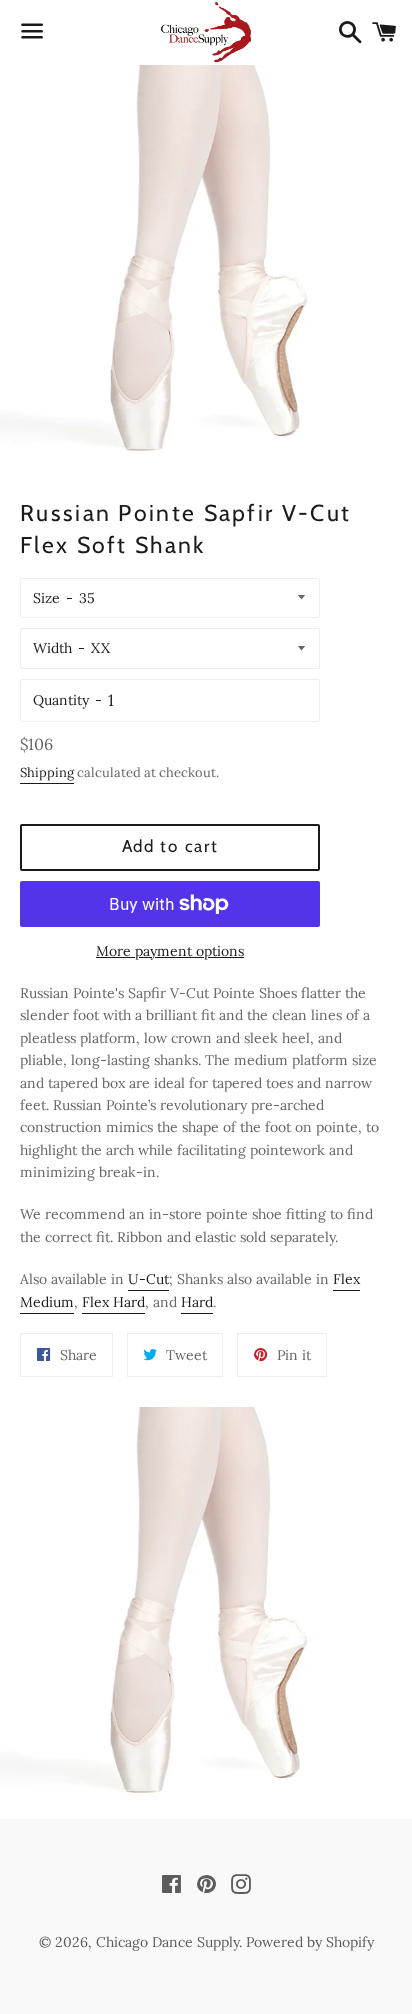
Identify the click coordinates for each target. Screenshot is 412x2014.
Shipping (47, 772)
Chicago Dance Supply (167, 1942)
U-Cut (148, 1279)
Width (52, 648)
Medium (47, 1302)
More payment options (170, 951)
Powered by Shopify (310, 1942)
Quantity (61, 700)
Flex (346, 1279)
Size (46, 598)
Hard (129, 1302)
